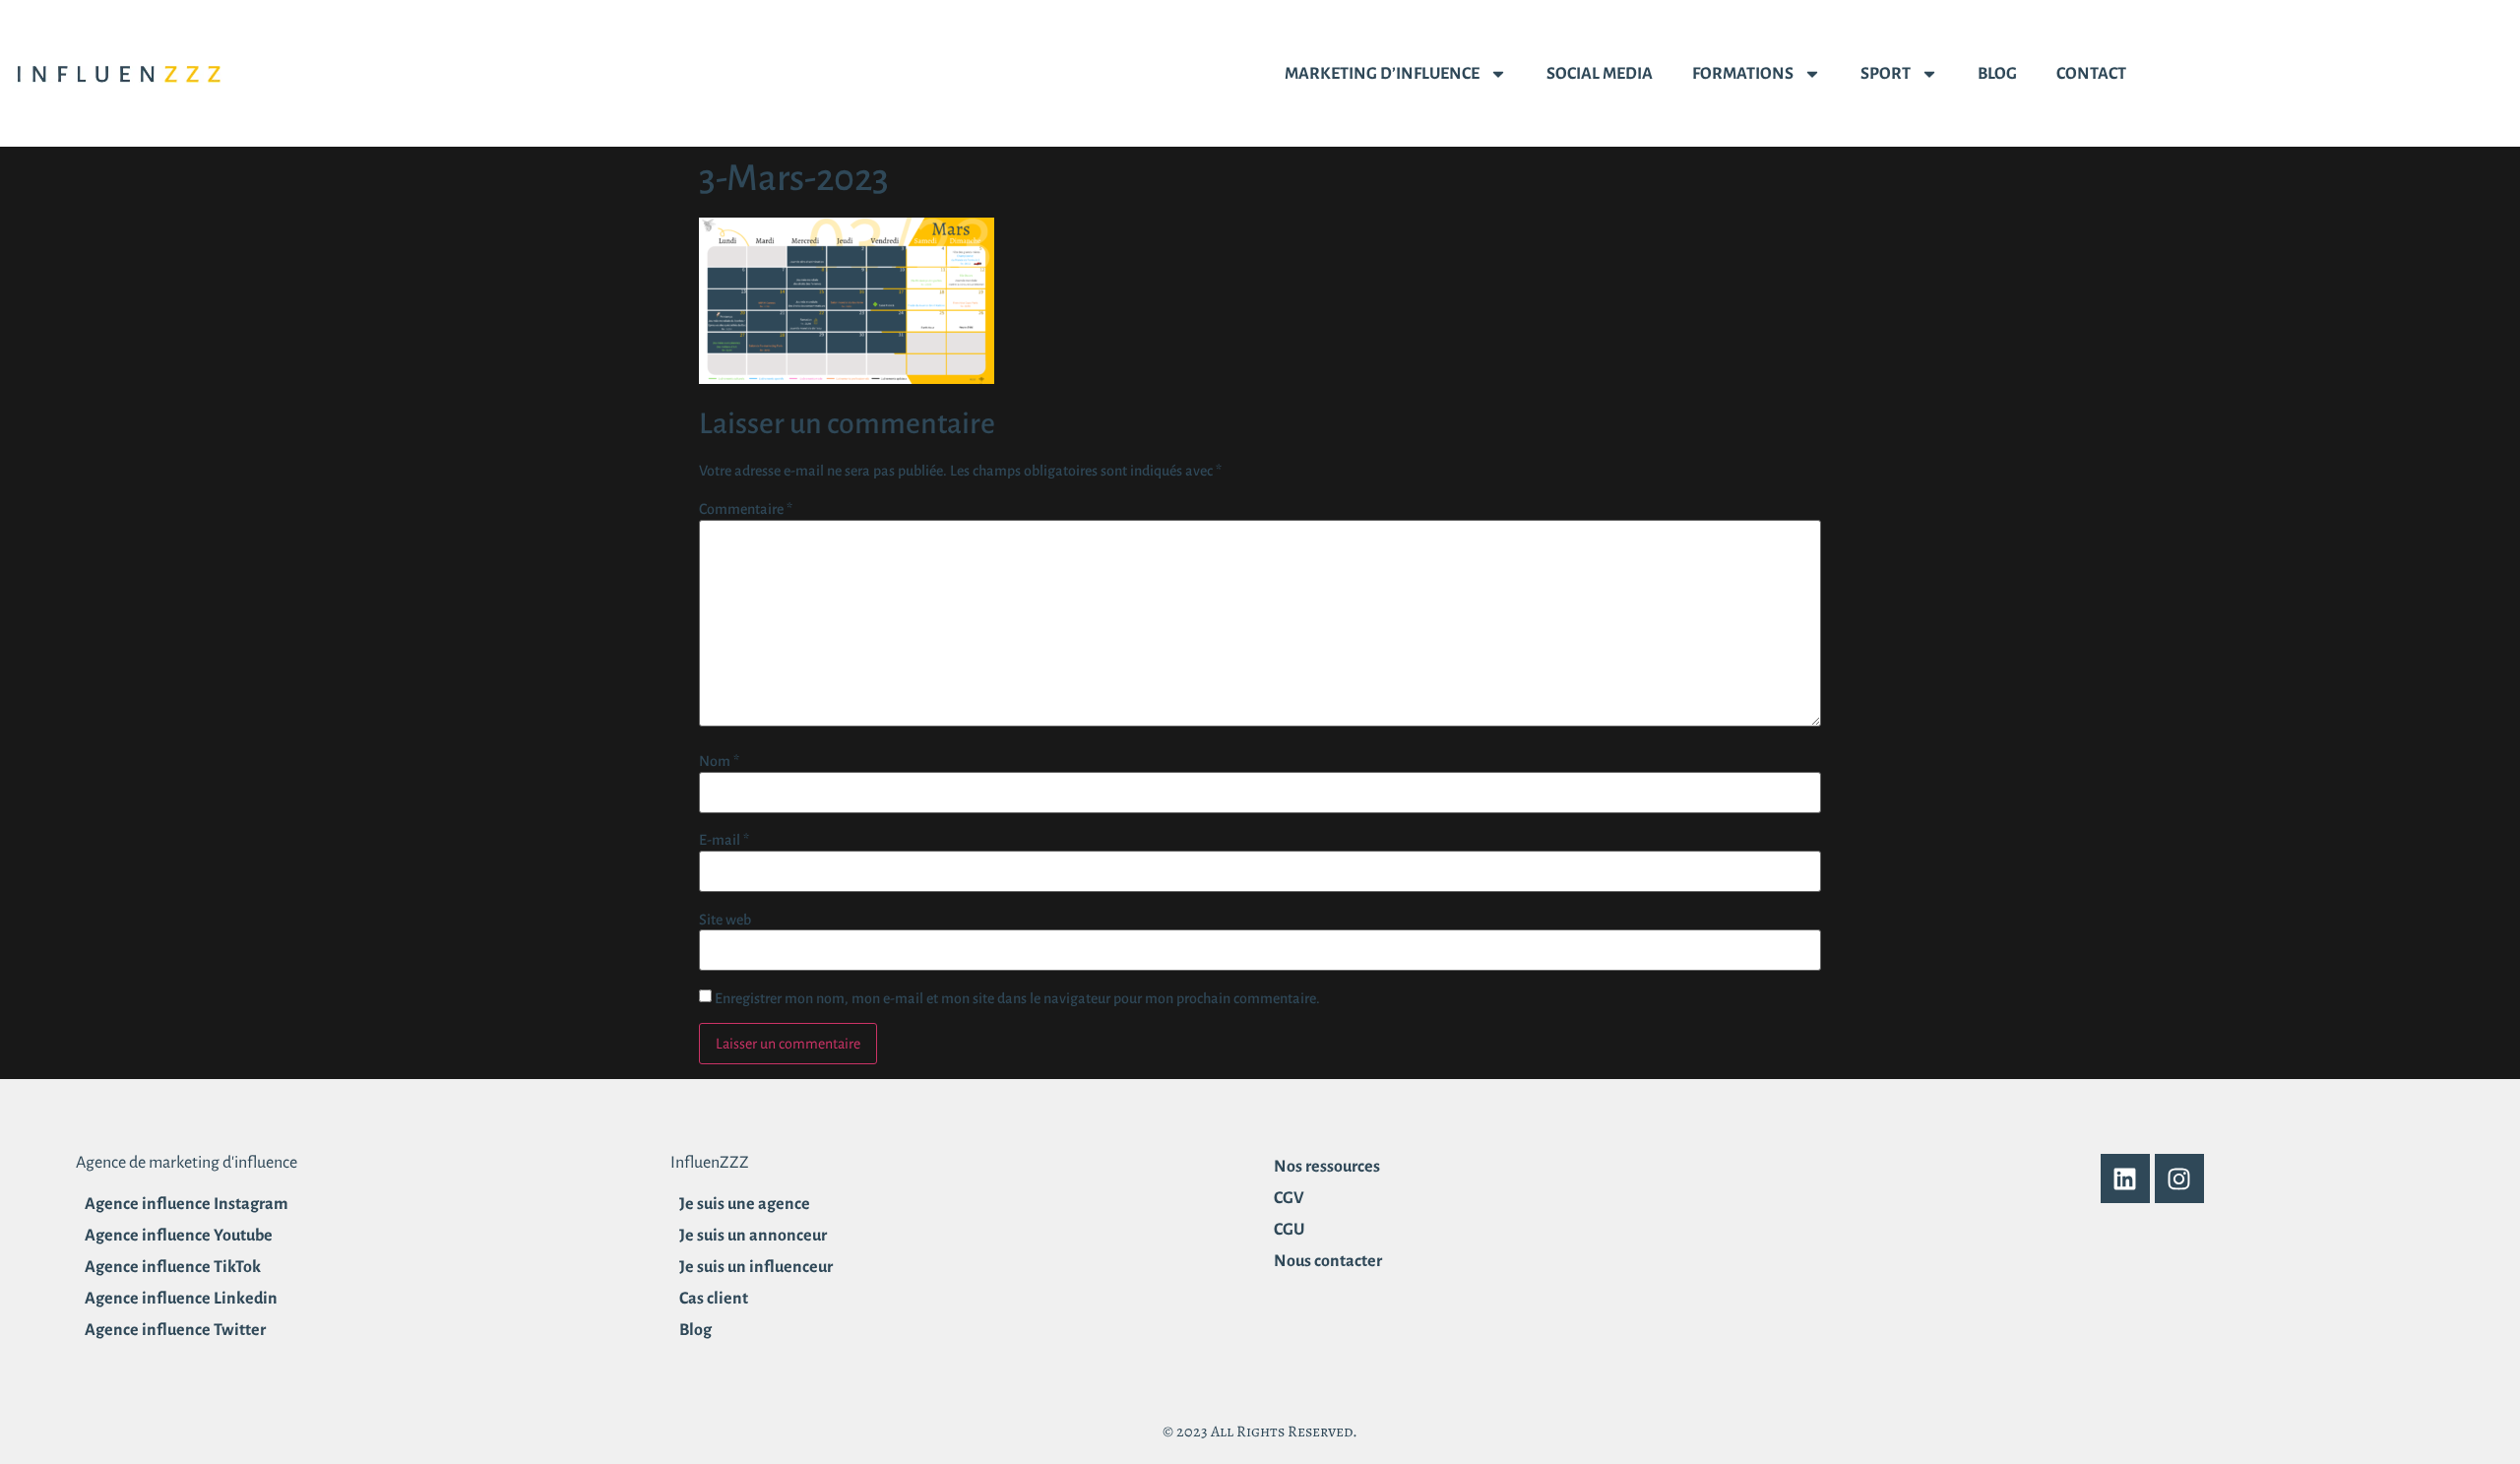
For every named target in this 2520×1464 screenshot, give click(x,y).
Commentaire (746, 509)
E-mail (724, 840)
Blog (1997, 74)
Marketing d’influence (1382, 74)
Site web (725, 920)
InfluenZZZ (710, 1163)
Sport (1886, 74)
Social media (1600, 74)
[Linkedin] (2125, 1178)
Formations (1743, 74)
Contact (2091, 74)
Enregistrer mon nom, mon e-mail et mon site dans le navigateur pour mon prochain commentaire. (1017, 998)
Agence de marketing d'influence (187, 1163)
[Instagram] (2179, 1178)
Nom (719, 761)
